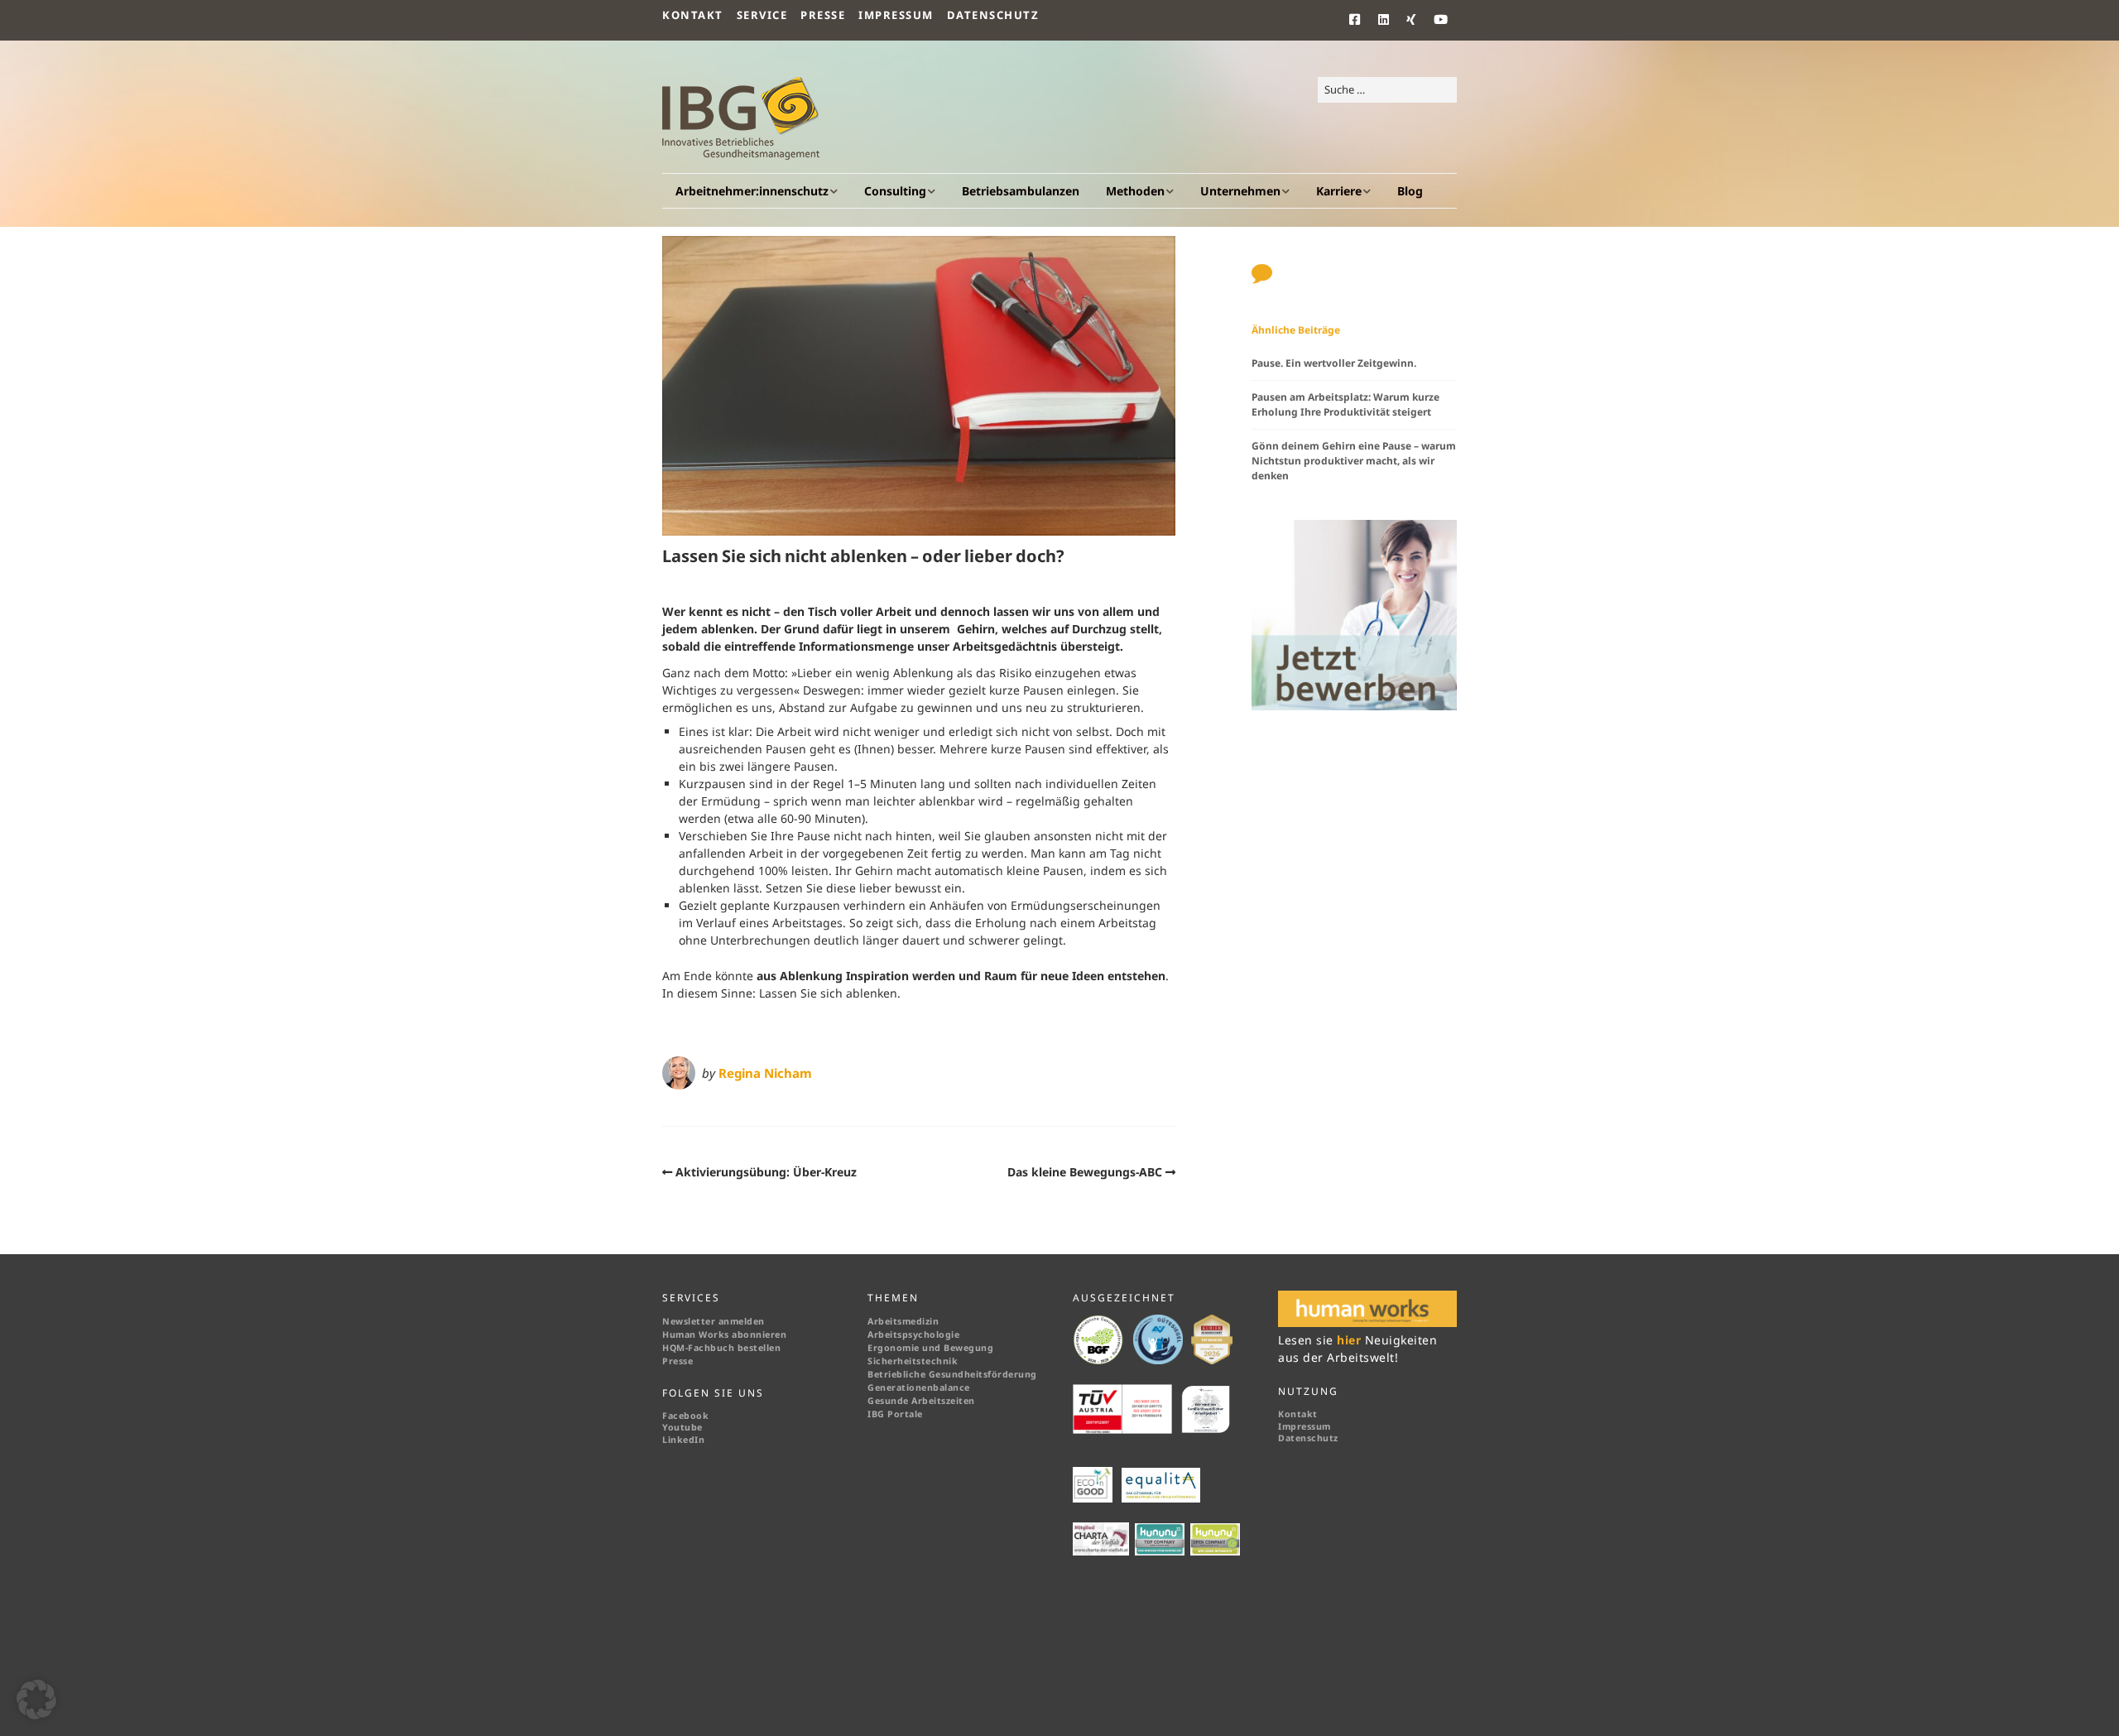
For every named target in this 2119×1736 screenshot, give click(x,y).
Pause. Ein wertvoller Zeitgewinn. (1334, 363)
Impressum (896, 15)
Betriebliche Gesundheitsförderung (952, 1374)
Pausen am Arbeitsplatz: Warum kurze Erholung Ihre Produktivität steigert (1345, 404)
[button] (36, 1700)
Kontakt (693, 15)
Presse (823, 15)
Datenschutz (993, 15)
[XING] (1412, 20)
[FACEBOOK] (1360, 20)
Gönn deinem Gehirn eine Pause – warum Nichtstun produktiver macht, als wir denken (1354, 461)
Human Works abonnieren (724, 1334)
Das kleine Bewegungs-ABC (1085, 1172)
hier (1351, 1340)
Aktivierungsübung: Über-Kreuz (766, 1172)
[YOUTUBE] (1441, 20)
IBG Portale (895, 1414)
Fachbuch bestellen (736, 1348)
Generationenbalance (919, 1387)
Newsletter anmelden (714, 1321)
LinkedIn (683, 1440)
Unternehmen (1240, 191)
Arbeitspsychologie (913, 1334)
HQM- (675, 1348)
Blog (1410, 191)
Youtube (682, 1427)
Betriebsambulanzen (1021, 191)
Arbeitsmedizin (903, 1321)
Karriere (1339, 191)
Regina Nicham (765, 1073)
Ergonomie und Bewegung (930, 1348)
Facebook (685, 1416)
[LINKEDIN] (1384, 20)
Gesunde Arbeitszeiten (921, 1401)
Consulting (895, 191)
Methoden (1135, 191)
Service (762, 15)
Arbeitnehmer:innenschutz (752, 191)
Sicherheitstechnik (913, 1361)
